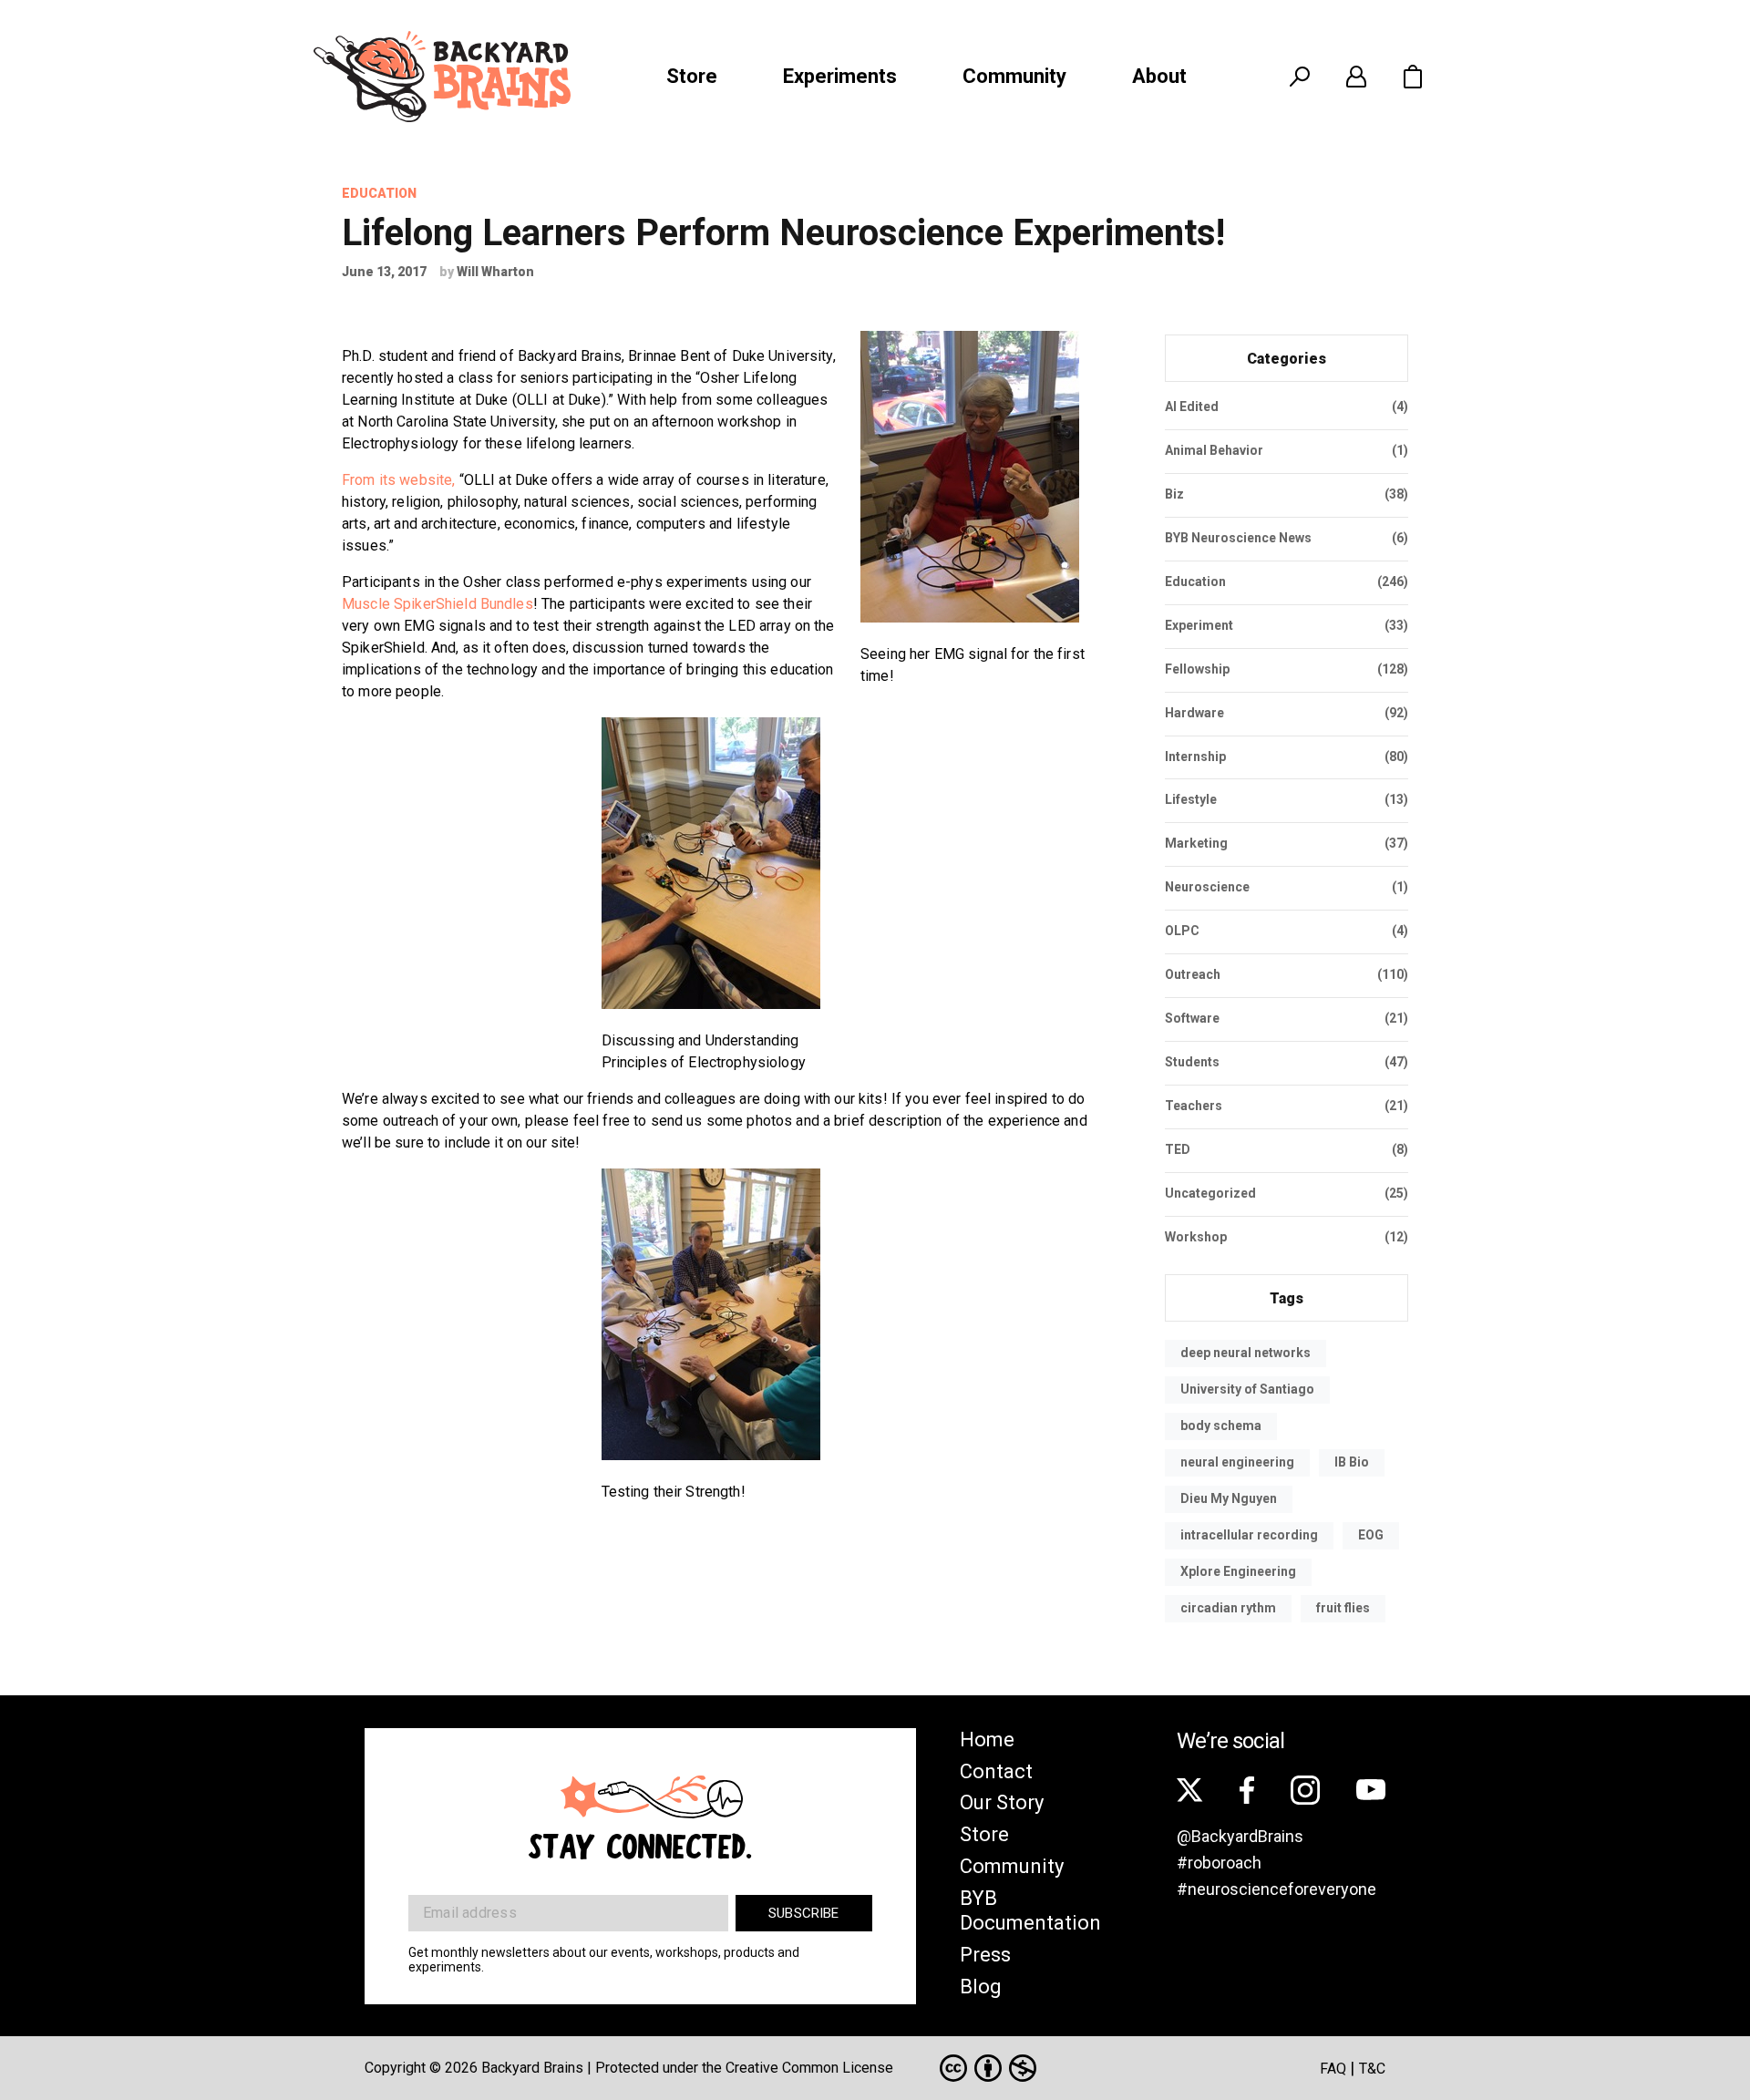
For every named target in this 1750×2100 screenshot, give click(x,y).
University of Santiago (1247, 1389)
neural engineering (1237, 1462)
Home (987, 1740)
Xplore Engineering (1238, 1571)
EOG (1371, 1535)
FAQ (1333, 2069)
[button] (1413, 77)
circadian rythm (1228, 1608)
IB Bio (1352, 1462)
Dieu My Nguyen (1229, 1498)
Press (985, 1955)
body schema (1221, 1426)
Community (1014, 76)
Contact (996, 1771)
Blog (981, 1987)
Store (692, 76)
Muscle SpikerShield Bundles (437, 604)
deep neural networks (1246, 1353)
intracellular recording (1249, 1535)
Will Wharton (495, 272)
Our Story (1002, 1802)
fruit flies (1343, 1608)
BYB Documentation (1030, 1910)
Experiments (840, 76)
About (1159, 76)
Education (379, 193)
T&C (1372, 2069)
